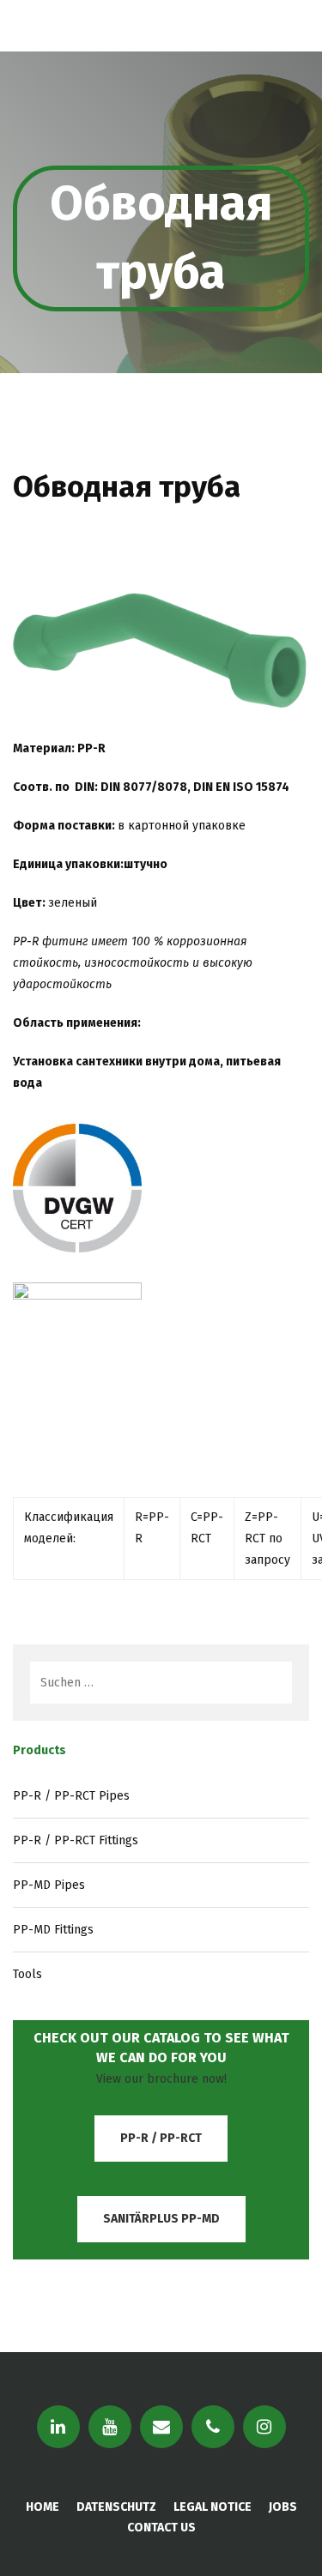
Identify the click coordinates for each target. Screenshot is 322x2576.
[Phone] (213, 2427)
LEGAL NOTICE (213, 2507)
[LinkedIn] (58, 2427)
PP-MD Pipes (49, 1885)
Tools (27, 1974)
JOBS (283, 2507)
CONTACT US (161, 2528)
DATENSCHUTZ (116, 2507)
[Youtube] (110, 2427)
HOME (43, 2507)
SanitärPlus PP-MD (161, 2219)
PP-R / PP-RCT (161, 2138)
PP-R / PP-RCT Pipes (71, 1796)
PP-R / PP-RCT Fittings (76, 1840)
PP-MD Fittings (53, 1930)
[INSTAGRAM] (264, 2427)
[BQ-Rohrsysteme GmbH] (102, 26)
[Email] (161, 2427)
